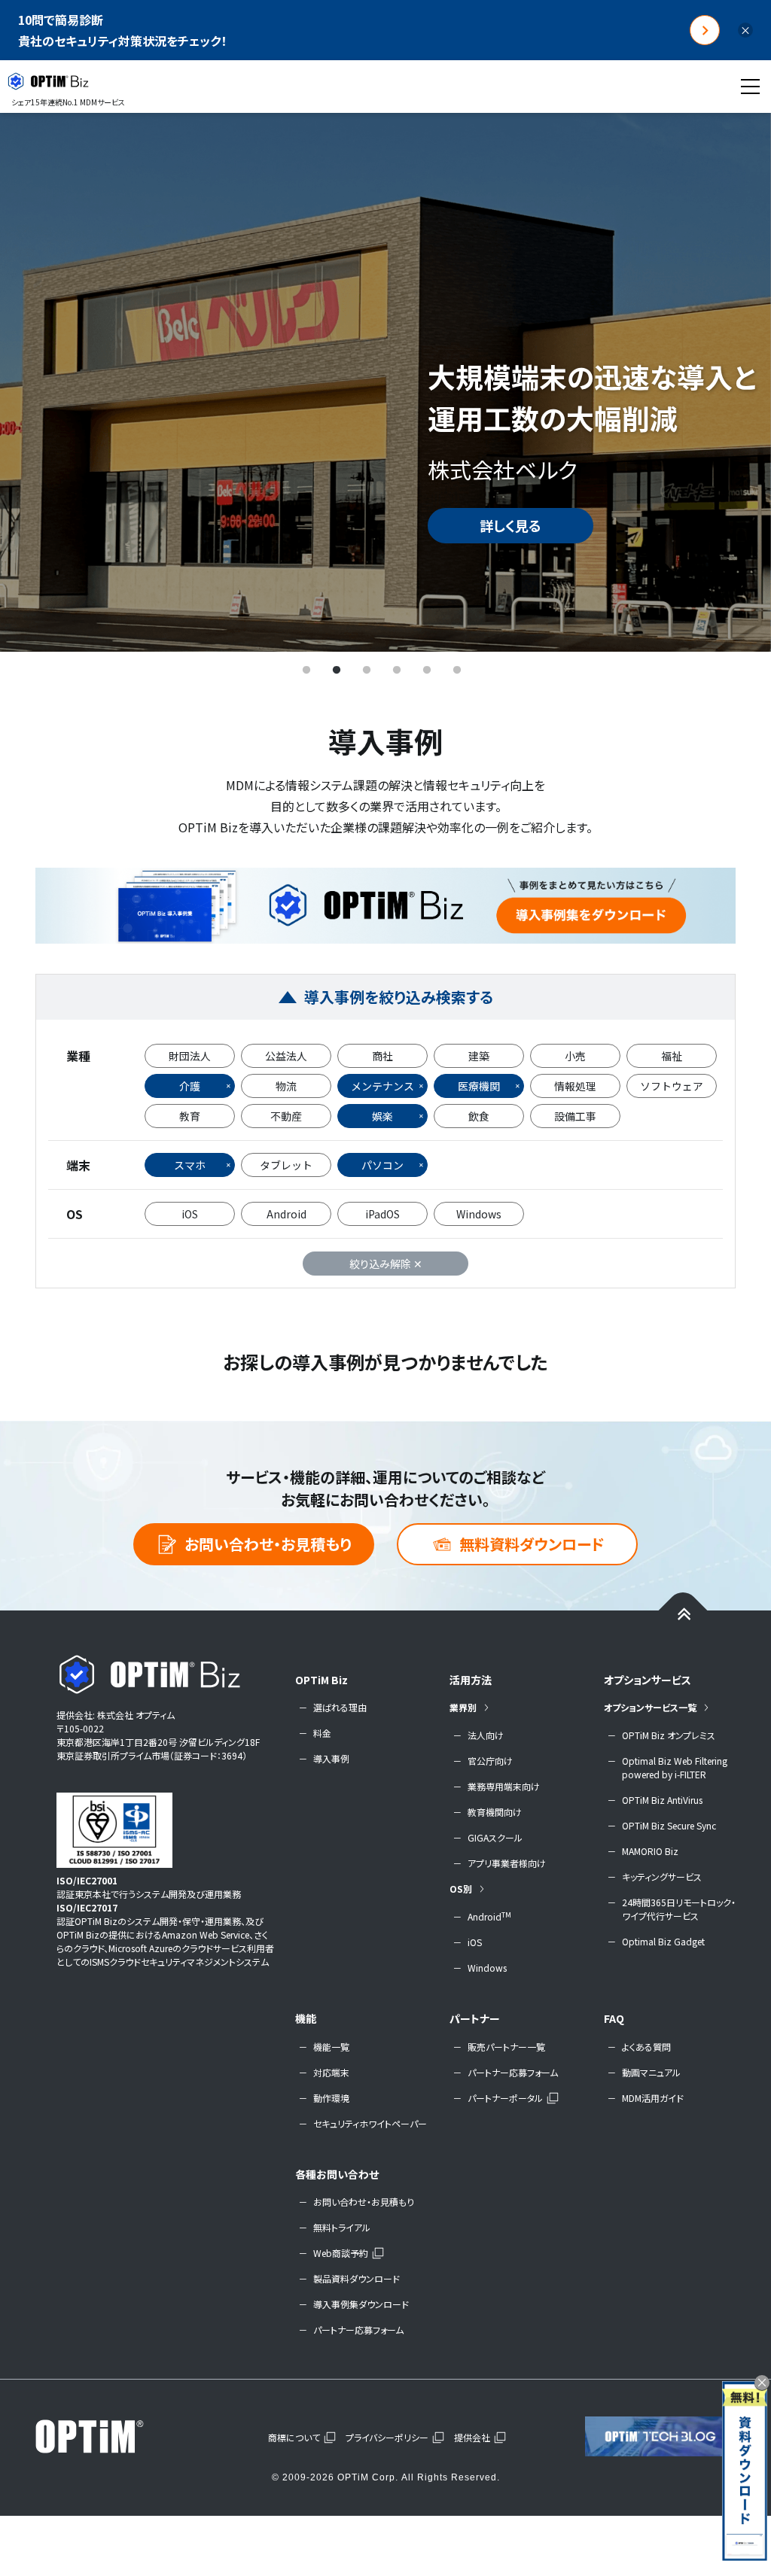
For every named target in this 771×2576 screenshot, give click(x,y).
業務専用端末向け (504, 1786)
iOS (190, 1214)
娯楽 (382, 1116)
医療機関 (479, 1086)
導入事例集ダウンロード (361, 2304)
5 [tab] (427, 671)
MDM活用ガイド (653, 2098)
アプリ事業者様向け (507, 1863)
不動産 (286, 1116)
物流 (286, 1086)
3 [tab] (367, 671)
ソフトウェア (672, 1086)
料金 (322, 1733)
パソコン (382, 1165)
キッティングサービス (662, 1876)
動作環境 (331, 2098)
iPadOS (382, 1214)
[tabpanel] (385, 382)
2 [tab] (337, 671)
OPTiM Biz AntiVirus (662, 1800)
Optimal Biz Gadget (663, 1941)
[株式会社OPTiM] (111, 2436)
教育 (190, 1116)
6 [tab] (457, 671)
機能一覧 (331, 2047)
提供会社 (472, 2437)
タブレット (286, 1165)
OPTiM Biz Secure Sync (669, 1825)
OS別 (461, 1889)
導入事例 (331, 1758)
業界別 (463, 1707)
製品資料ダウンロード (357, 2278)
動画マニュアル (651, 2072)
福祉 (672, 1056)
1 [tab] (306, 671)
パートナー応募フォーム (513, 2072)
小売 (575, 1056)
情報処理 (575, 1086)
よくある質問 (646, 2047)
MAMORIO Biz (650, 1851)
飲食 (479, 1116)
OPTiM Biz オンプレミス (669, 1735)
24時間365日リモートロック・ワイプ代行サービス (679, 1909)
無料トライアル (342, 2227)
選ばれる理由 (340, 1707)
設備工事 (575, 1116)
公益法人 (286, 1056)
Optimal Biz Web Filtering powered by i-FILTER (675, 1767)
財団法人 (190, 1056)
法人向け (486, 1735)
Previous (34, 382)
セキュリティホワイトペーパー (370, 2123)
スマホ (190, 1165)
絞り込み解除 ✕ (386, 1264)
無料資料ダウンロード (532, 1544)
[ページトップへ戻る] (683, 1613)
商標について (294, 2437)
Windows (479, 1214)
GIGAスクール (495, 1837)
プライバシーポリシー (387, 2437)
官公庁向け (490, 1761)
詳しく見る (510, 525)
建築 (479, 1056)
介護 (190, 1086)
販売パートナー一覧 (506, 2047)
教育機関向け (495, 1812)
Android (286, 1214)
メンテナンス (382, 1086)
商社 (382, 1056)
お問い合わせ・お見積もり (268, 1544)
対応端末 (331, 2072)
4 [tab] (397, 671)
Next (737, 382)
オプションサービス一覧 (650, 1707)
